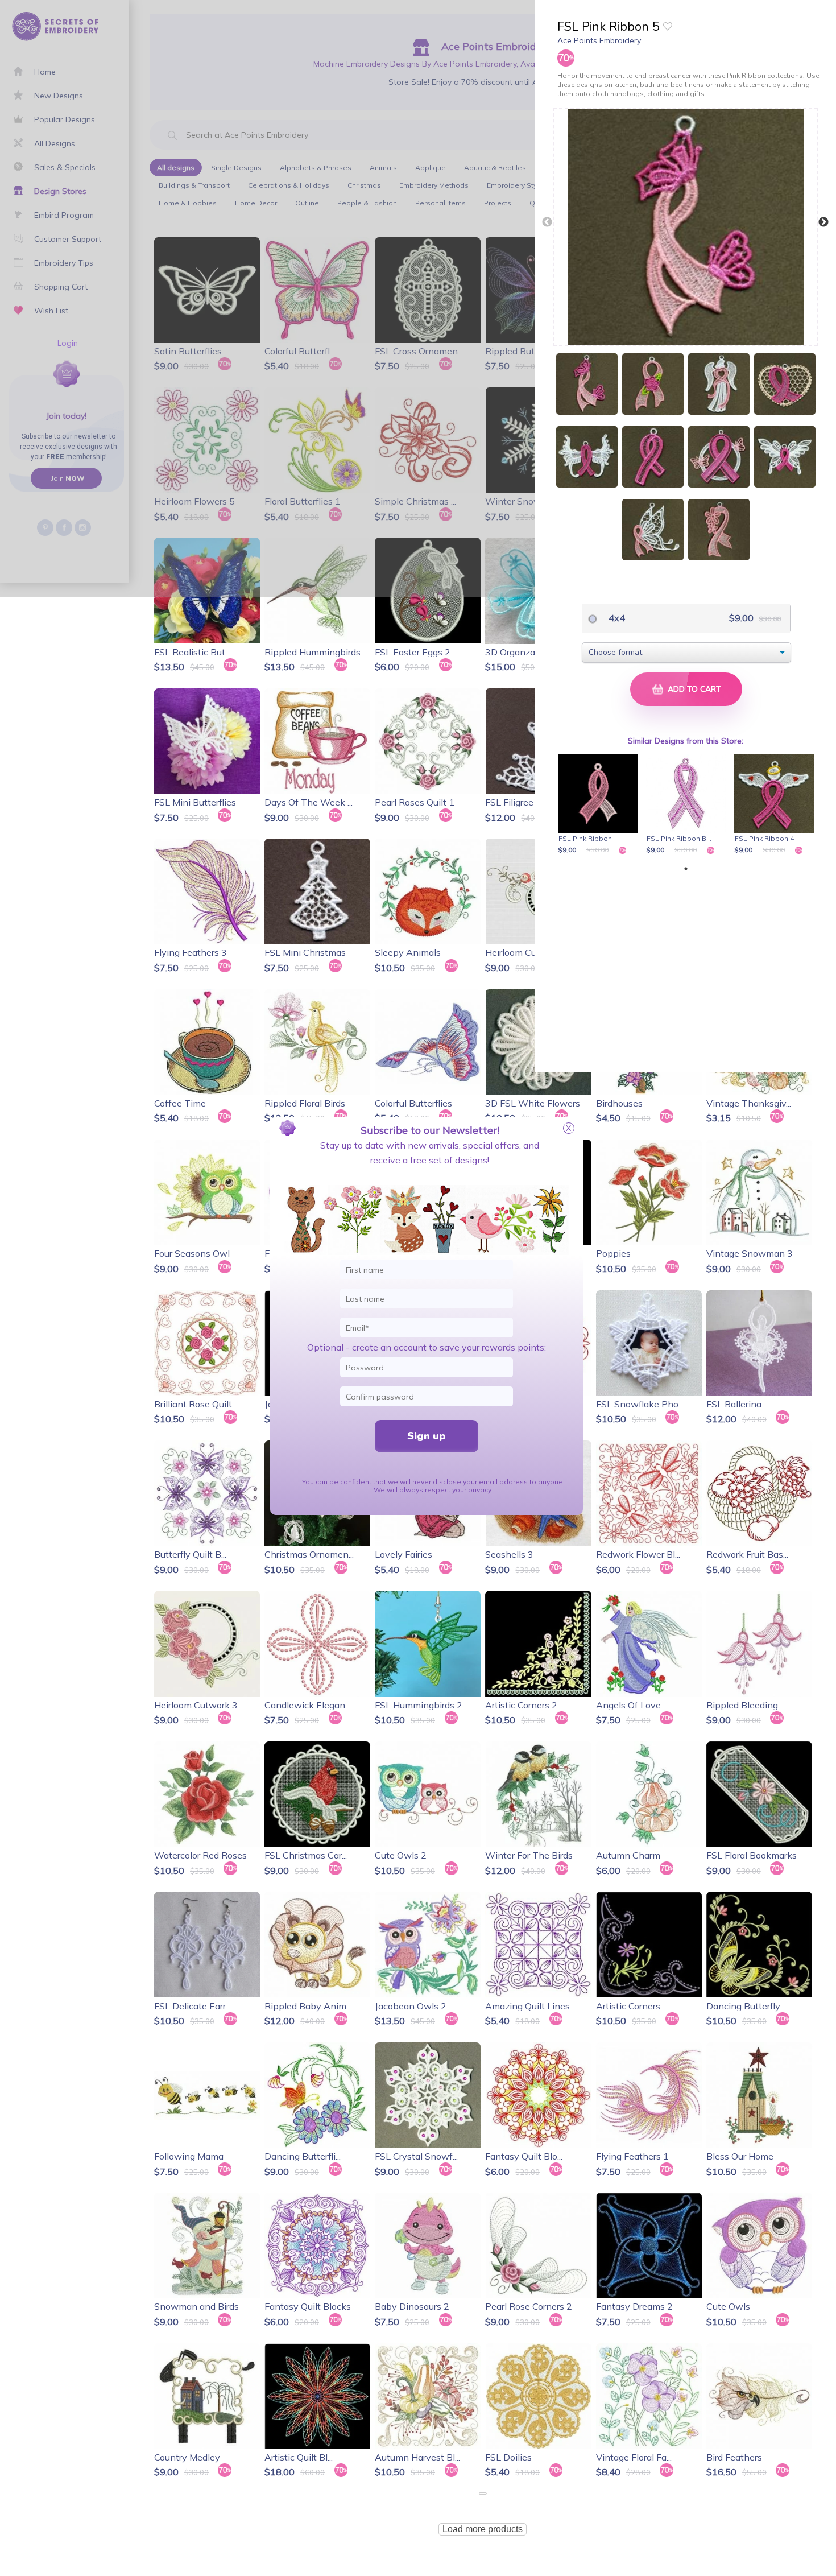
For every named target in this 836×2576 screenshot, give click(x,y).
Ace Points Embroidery (599, 40)
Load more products (483, 2529)
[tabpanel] (600, 805)
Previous (547, 222)
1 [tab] (686, 869)
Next (823, 222)
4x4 (616, 618)
